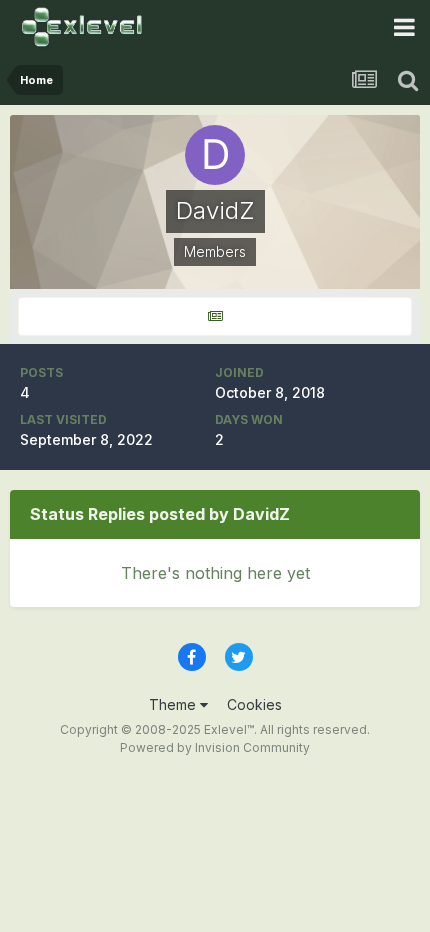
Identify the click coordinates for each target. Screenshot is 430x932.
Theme (174, 704)
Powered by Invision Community (215, 747)
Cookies (254, 704)
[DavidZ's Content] (215, 316)
